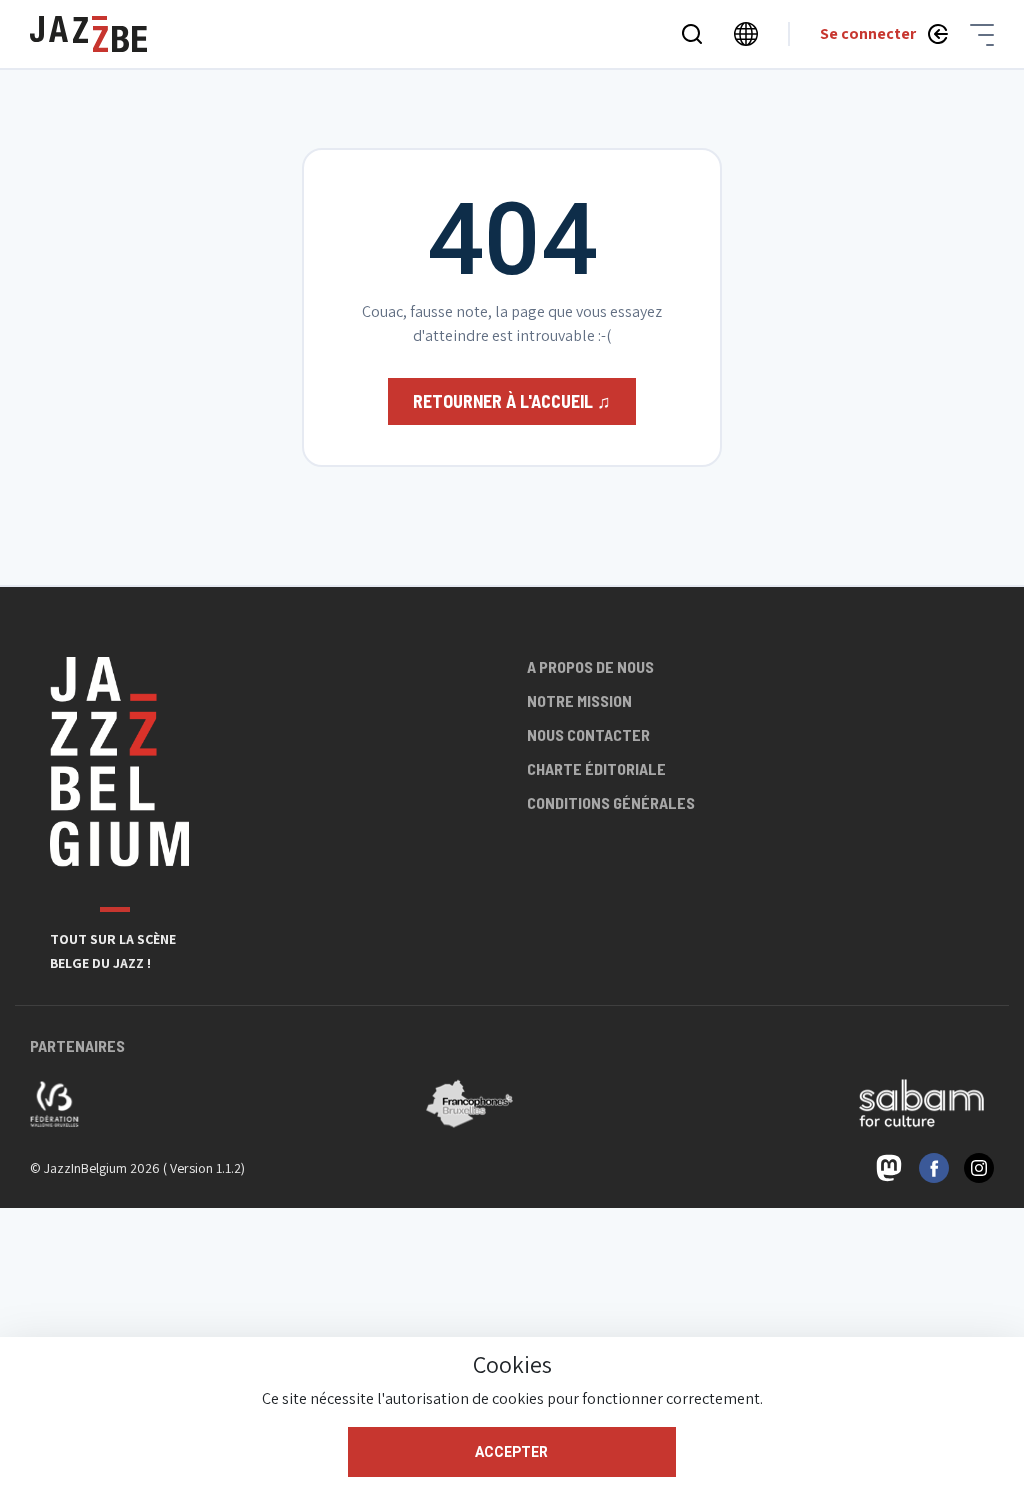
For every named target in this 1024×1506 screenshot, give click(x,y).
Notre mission (579, 700)
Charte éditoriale (596, 768)
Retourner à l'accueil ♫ (512, 401)
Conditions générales (611, 802)
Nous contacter (588, 734)
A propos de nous (590, 666)
